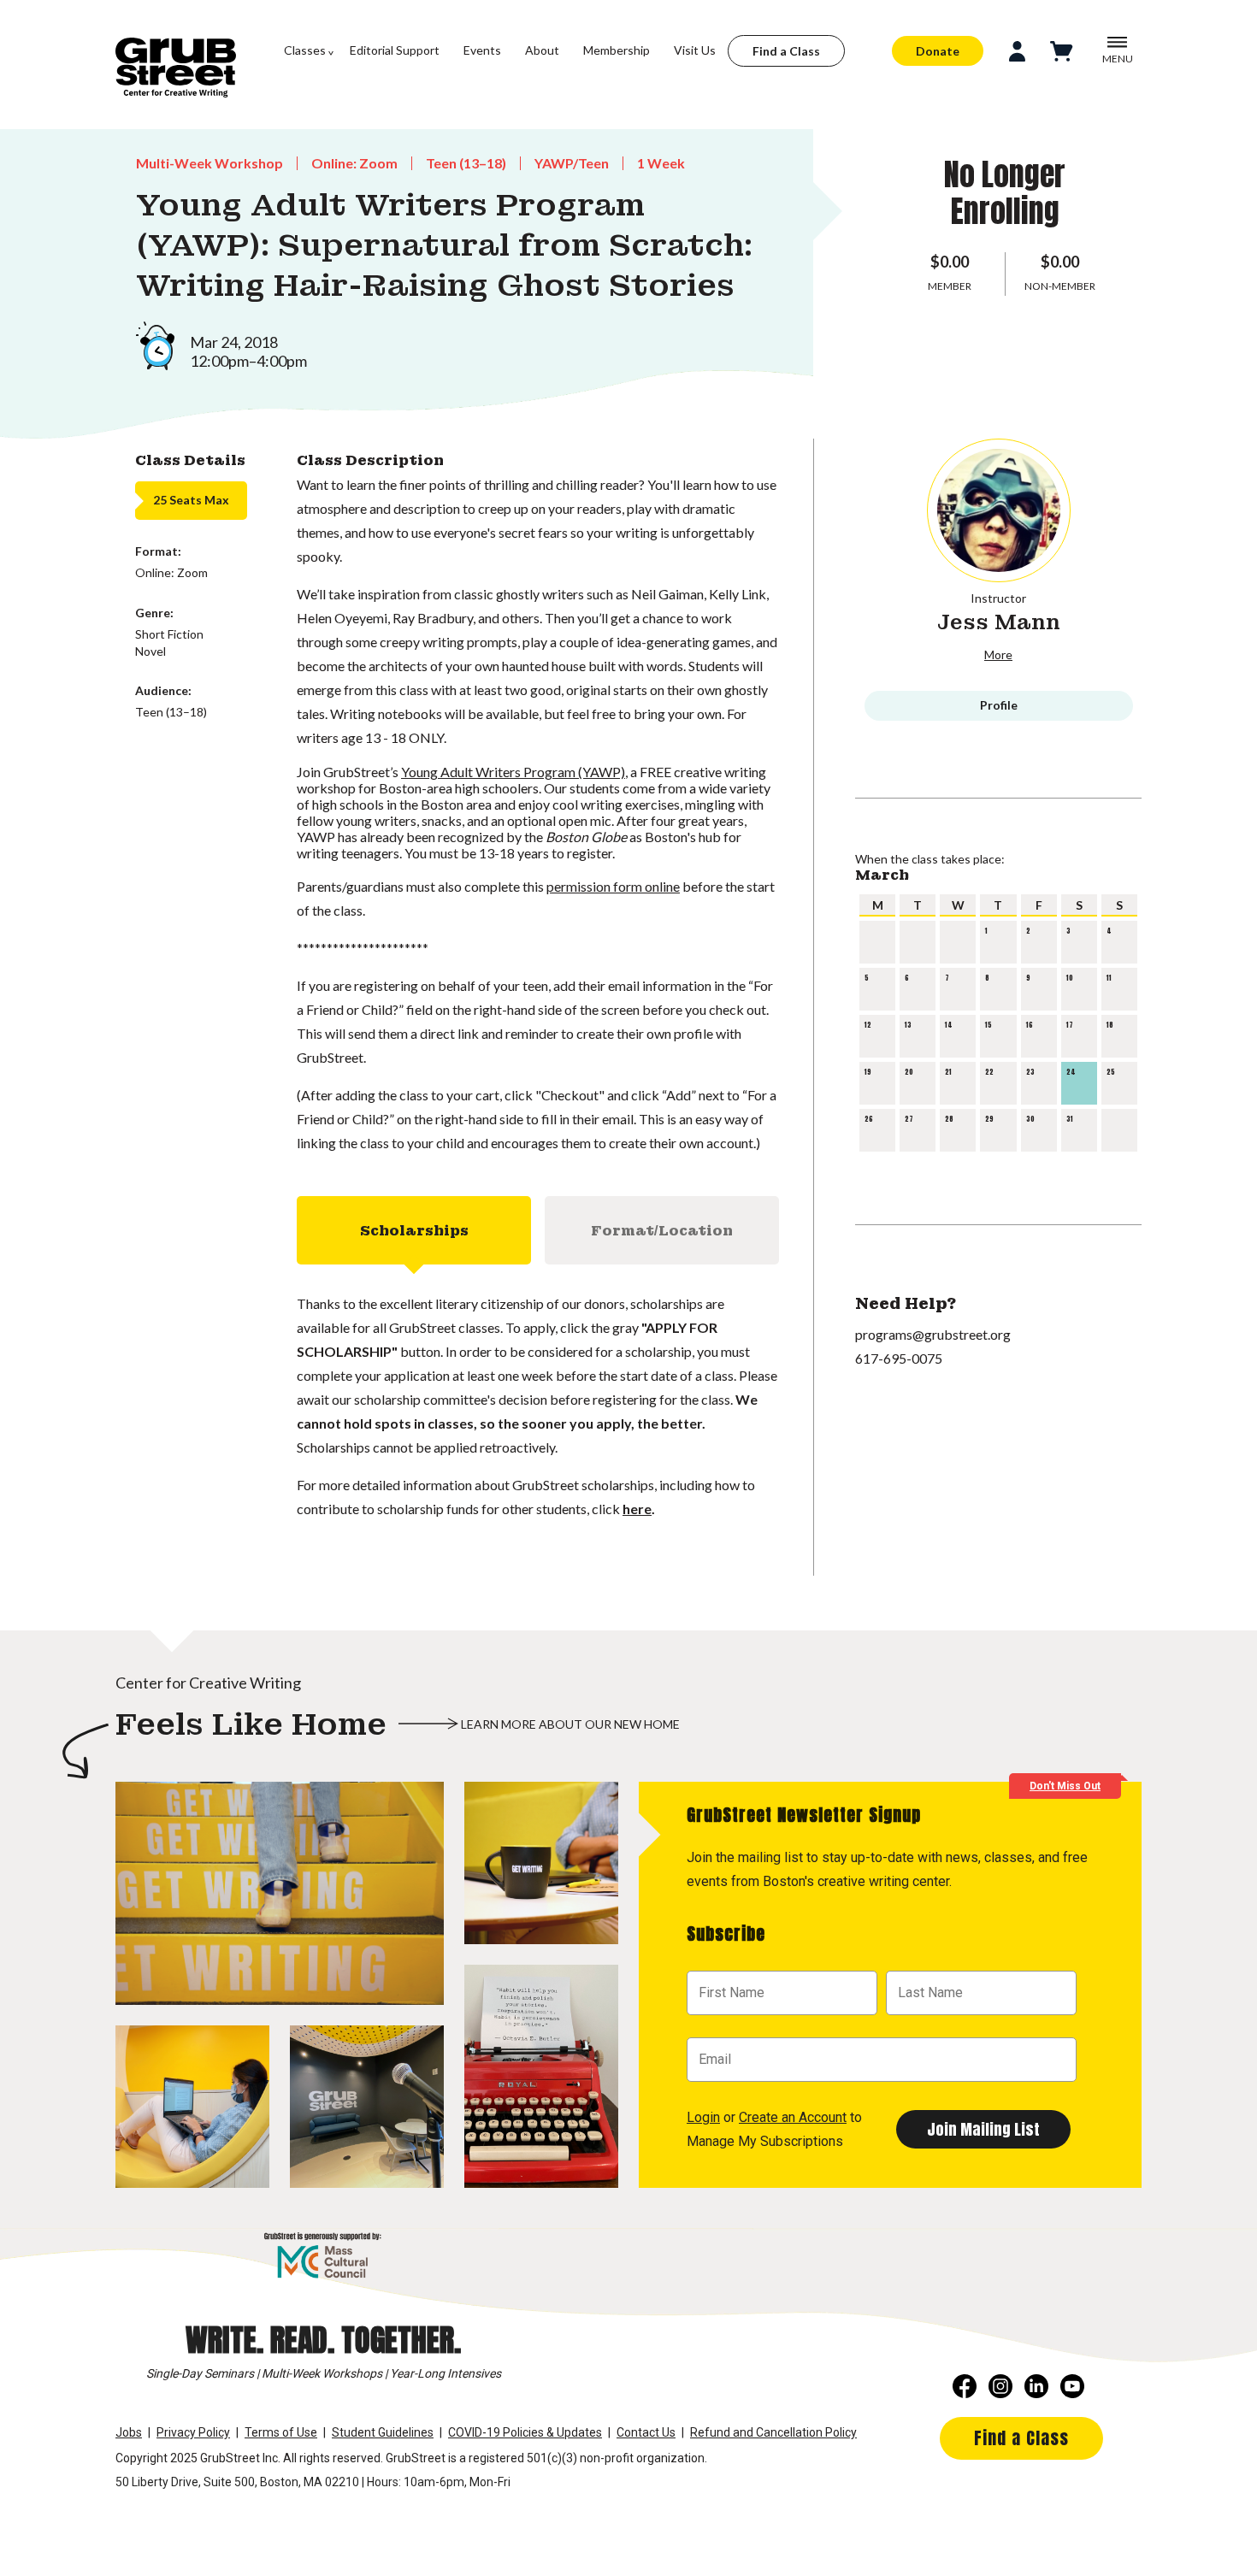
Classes (305, 50)
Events (482, 50)
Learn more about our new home (570, 1724)
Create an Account (793, 2117)
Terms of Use (281, 2432)
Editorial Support (395, 50)
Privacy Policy (193, 2432)
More (998, 654)
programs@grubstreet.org (933, 1334)
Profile (999, 705)
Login (703, 2117)
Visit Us (695, 50)
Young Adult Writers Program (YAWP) (513, 772)
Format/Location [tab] (662, 1230)
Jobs (129, 2432)
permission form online (613, 886)
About (542, 50)
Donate (938, 51)
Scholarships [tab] (414, 1230)
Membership (617, 50)
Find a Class (786, 51)
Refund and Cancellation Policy (773, 2432)
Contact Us (646, 2432)
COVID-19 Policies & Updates (525, 2432)
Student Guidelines (383, 2432)
